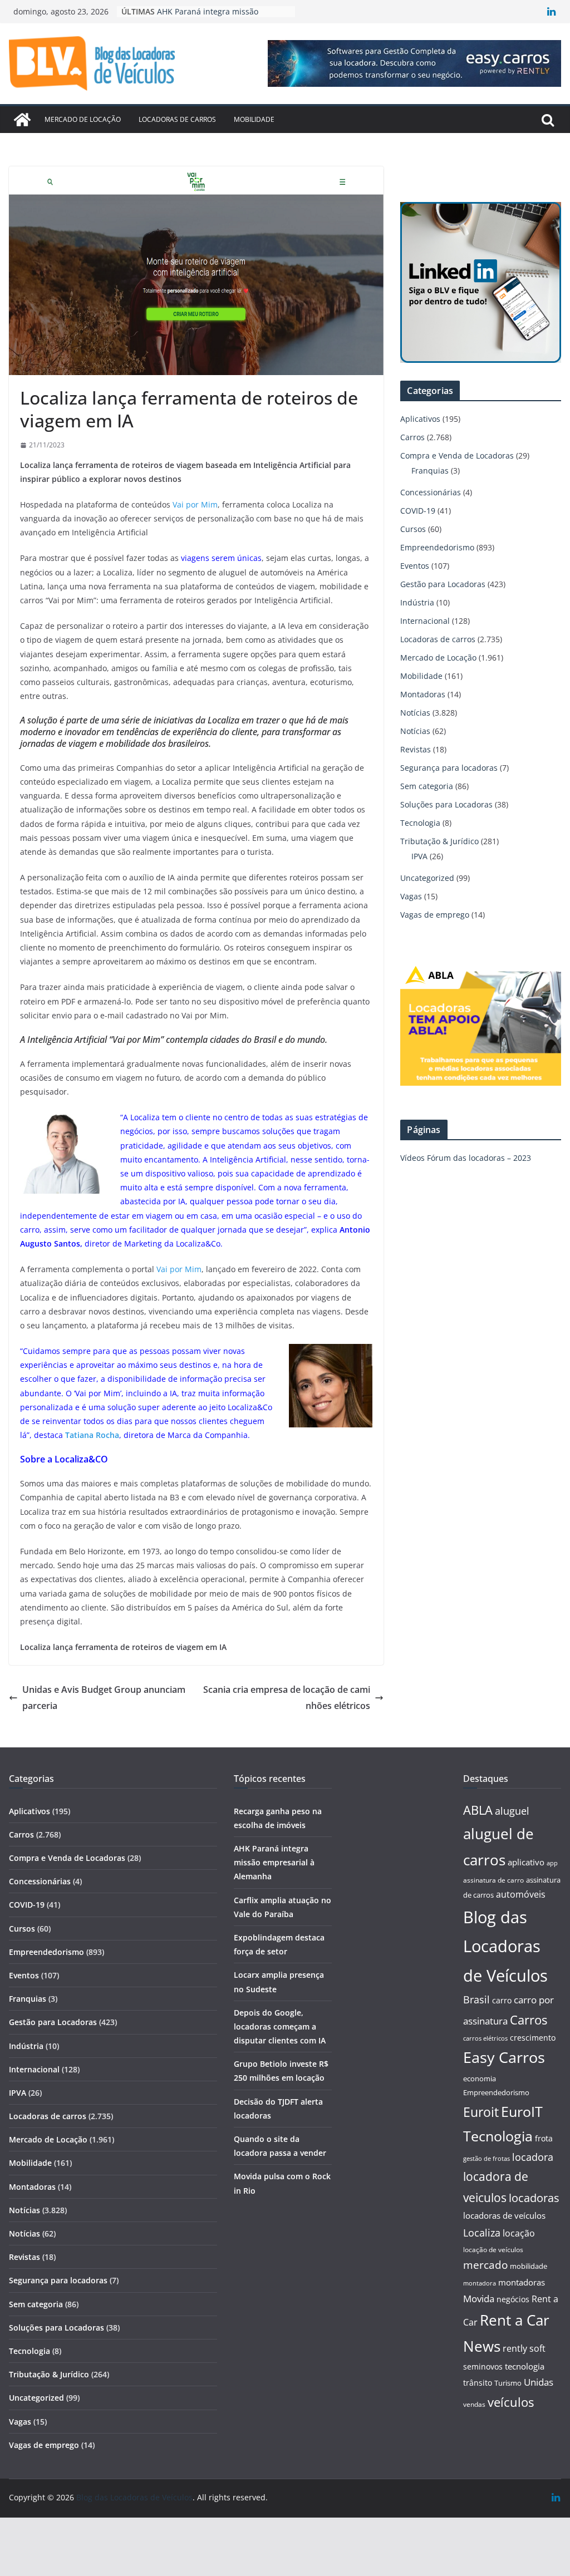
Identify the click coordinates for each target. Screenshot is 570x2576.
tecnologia (525, 2366)
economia (480, 2078)
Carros (412, 437)
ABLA (478, 1810)
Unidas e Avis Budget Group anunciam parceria (104, 1698)
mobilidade (529, 2266)
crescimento (533, 2038)
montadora (480, 2283)
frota (544, 2138)
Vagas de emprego (435, 915)
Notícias (415, 713)
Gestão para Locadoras (443, 584)
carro (502, 2000)
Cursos (413, 529)
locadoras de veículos (504, 2215)
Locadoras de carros (177, 119)
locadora (533, 2157)
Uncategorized (427, 878)
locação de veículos (493, 2249)
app (552, 1863)
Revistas (416, 749)
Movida (479, 2299)
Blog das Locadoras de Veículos (505, 1947)
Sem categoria (427, 786)
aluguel (512, 1811)
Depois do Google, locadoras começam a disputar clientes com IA (280, 2026)
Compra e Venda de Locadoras (457, 455)
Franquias (430, 471)
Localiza (482, 2232)
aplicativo (526, 1862)
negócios (513, 2299)
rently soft (524, 2348)
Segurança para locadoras (449, 768)
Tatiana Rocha (92, 1435)
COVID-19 (418, 511)
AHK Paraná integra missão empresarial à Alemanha (274, 1862)
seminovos (483, 2366)
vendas (474, 2404)
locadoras (534, 2198)
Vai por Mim (195, 504)
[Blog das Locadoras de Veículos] (22, 120)
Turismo (508, 2383)
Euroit (481, 2112)
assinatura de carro (493, 1880)
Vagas (411, 896)
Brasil (476, 1999)
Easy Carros (504, 2057)
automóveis (521, 1894)
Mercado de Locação (83, 119)
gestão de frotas (487, 2159)
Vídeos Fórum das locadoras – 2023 (466, 1158)
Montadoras (423, 694)
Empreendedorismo (437, 547)
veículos (511, 2402)
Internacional (425, 621)
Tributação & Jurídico (439, 841)
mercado (485, 2265)
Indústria (417, 602)
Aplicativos (420, 419)
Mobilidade (254, 119)
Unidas (539, 2382)
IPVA (419, 856)
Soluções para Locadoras (446, 804)
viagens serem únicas (221, 558)
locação (519, 2233)
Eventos (415, 566)
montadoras (522, 2282)
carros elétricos (485, 2038)
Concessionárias (431, 492)
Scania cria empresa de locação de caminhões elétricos (287, 1698)
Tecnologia (420, 823)
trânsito (478, 2383)
